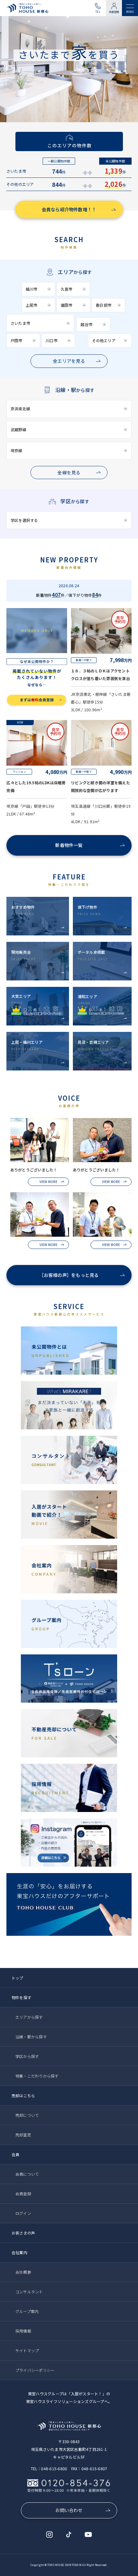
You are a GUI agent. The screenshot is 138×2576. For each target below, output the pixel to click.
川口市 (52, 340)
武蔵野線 (18, 429)
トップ (17, 1978)
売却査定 (23, 2135)
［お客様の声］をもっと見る (69, 1275)
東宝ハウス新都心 (29, 8)
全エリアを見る (69, 361)
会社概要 (23, 2272)
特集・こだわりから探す (37, 2076)
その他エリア (104, 340)
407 (56, 595)
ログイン (23, 2213)
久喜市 (67, 289)
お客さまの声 (23, 2233)
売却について (27, 2115)
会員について (27, 2174)
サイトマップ (27, 2350)
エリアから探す (29, 2017)
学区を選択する (24, 520)
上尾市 (32, 305)
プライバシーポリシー (35, 2370)
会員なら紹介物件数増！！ (69, 209)
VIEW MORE (48, 1182)
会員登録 (114, 12)
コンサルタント (29, 2292)
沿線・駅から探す (31, 2037)
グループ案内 (27, 2311)
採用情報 (23, 2331)
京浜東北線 (20, 409)
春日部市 (103, 305)
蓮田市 (67, 305)
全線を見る (69, 472)
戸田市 (17, 340)
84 (95, 595)
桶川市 (32, 289)
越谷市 (86, 324)
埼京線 (17, 450)
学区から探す (27, 2056)
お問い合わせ (69, 2510)
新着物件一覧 (69, 845)
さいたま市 (20, 323)
